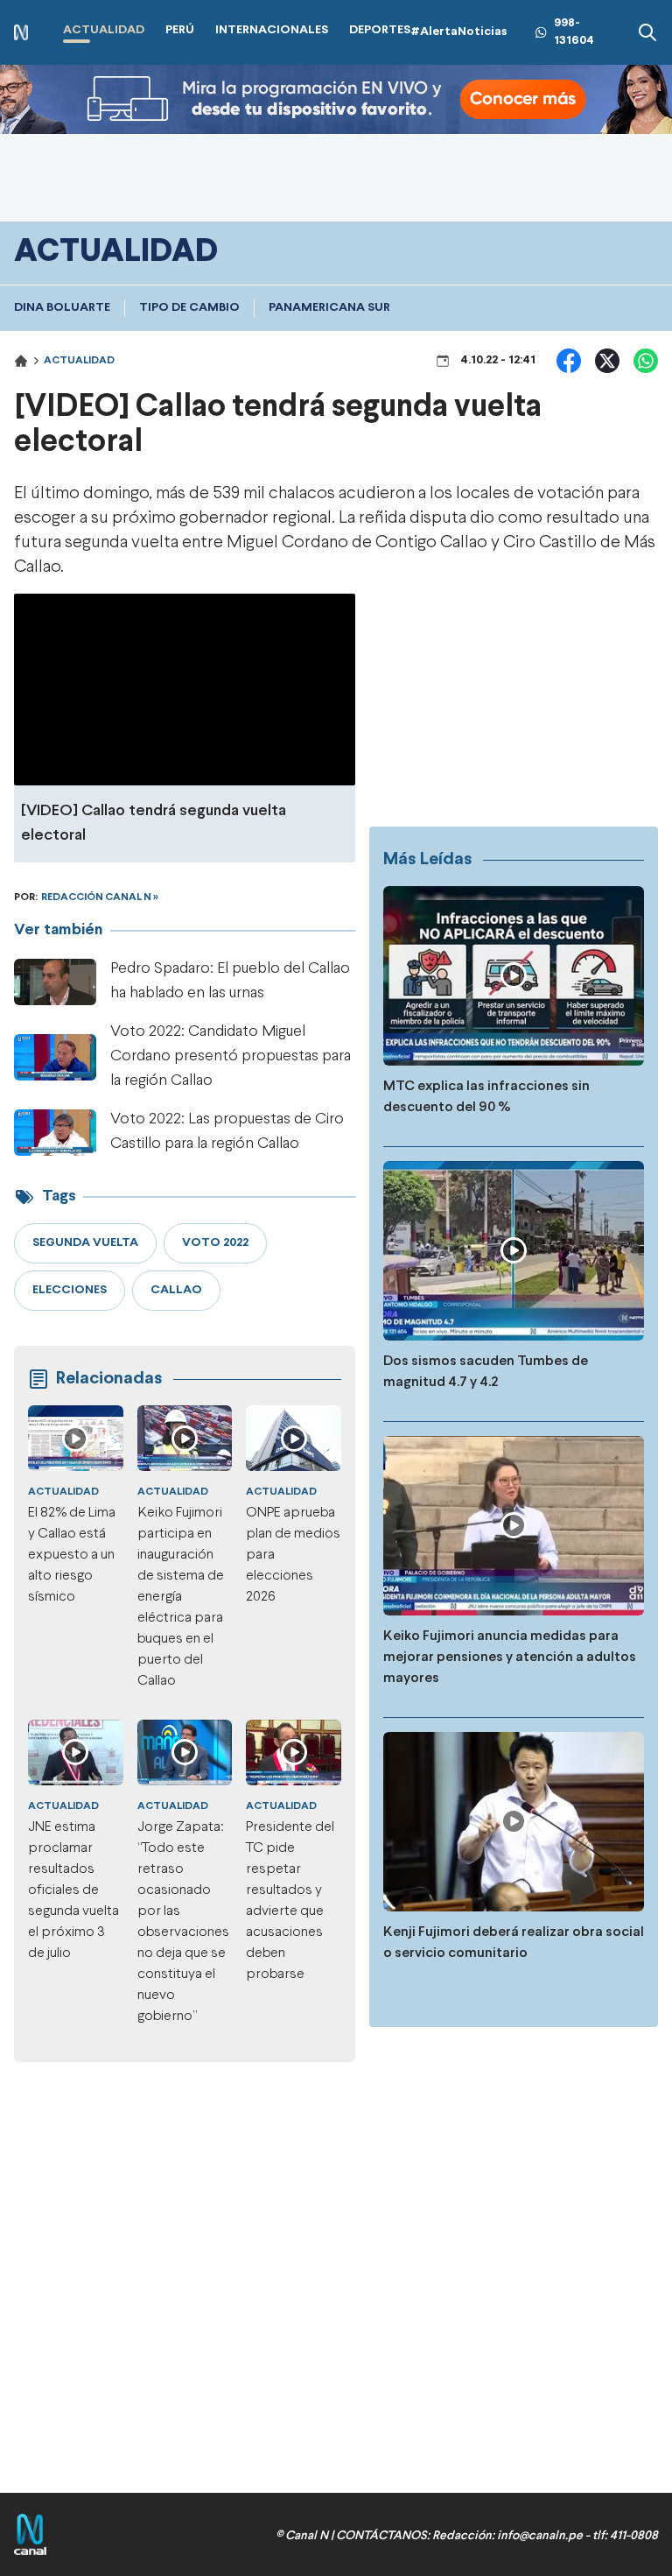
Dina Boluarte (62, 308)
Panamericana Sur (329, 308)
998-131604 (574, 32)
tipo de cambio (189, 308)
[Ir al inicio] (21, 33)
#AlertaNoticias (459, 32)
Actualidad (79, 361)
